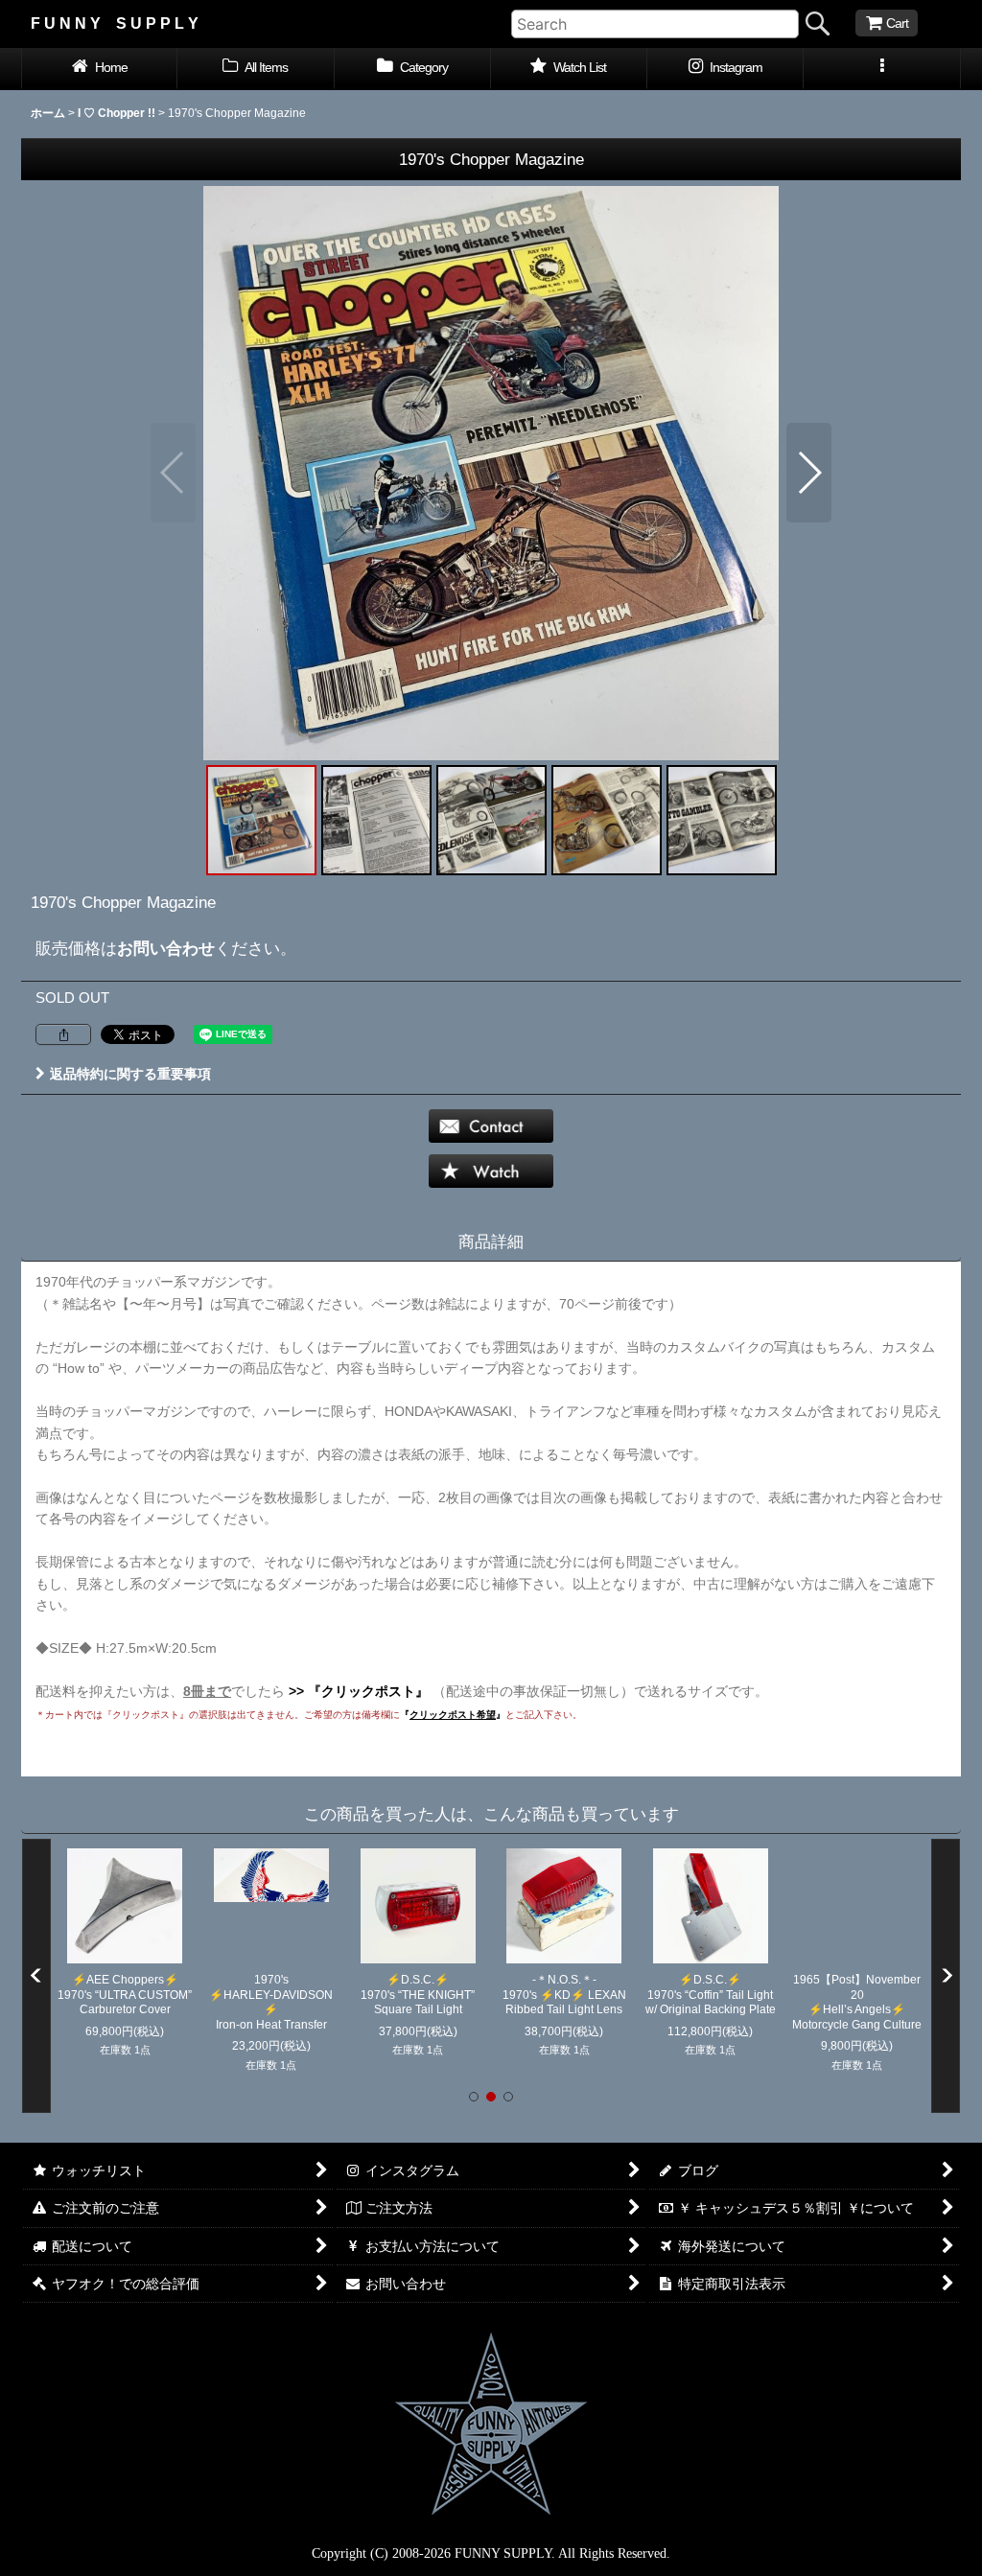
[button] (882, 69)
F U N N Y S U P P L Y (115, 23)
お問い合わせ (166, 948)
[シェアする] (63, 1034)
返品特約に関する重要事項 (130, 1074)
